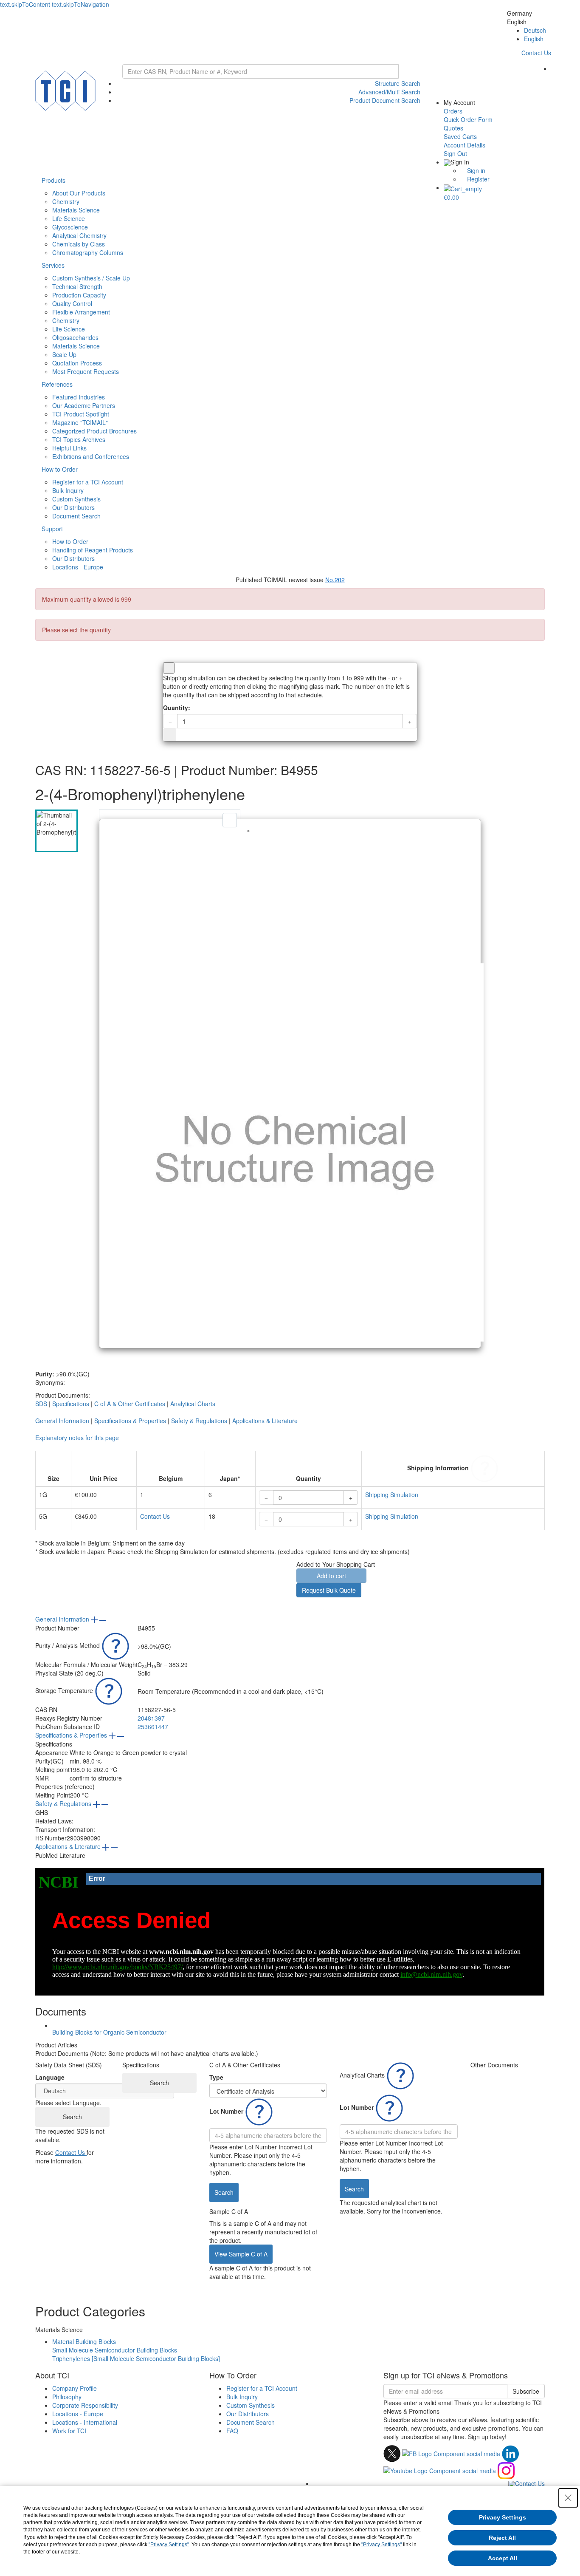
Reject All (502, 2538)
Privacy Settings (503, 2517)
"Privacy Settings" (169, 2545)
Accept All (503, 2558)
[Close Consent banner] (568, 2498)
